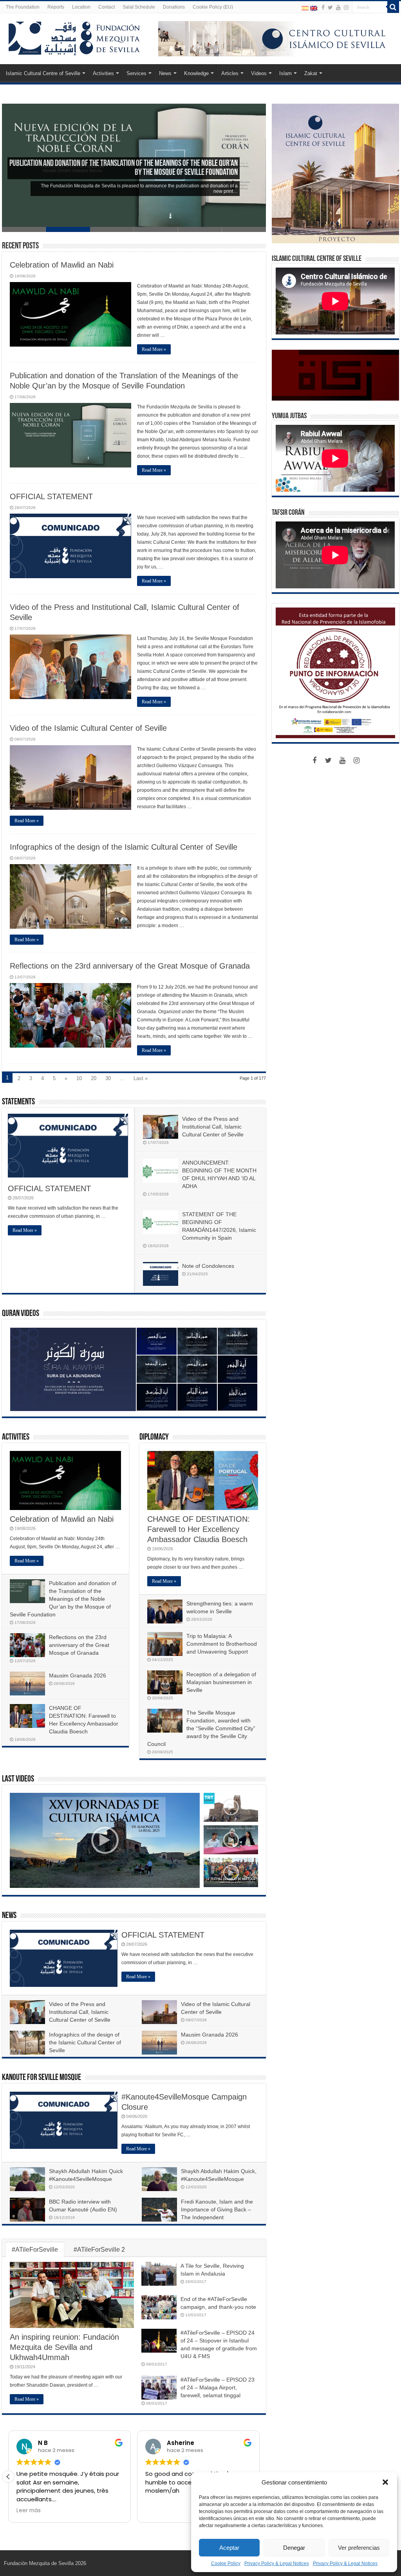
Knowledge (196, 73)
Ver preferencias (359, 2548)
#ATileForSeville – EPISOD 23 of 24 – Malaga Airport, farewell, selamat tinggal (218, 2387)
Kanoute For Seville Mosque (42, 2078)
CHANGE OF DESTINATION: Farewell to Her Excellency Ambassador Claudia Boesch (199, 1529)
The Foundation (23, 7)
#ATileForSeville (35, 2250)
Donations (174, 7)
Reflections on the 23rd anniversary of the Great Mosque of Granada (130, 966)
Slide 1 (24, 229)
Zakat (311, 73)
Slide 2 (68, 229)
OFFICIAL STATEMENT (203, 173)
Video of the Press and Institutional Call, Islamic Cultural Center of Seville (213, 1127)
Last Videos (18, 1779)
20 (94, 1078)
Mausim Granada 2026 (78, 1675)
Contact (107, 7)
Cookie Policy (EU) (213, 7)
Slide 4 (156, 229)
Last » (141, 1078)
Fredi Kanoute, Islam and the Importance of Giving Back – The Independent (217, 2209)
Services (136, 73)
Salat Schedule (139, 7)
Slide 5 (200, 229)
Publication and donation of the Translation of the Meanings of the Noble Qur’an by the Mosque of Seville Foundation (63, 1599)
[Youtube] (338, 7)
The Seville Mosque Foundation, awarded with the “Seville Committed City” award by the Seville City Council (201, 1728)
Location (81, 7)
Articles (230, 73)
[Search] (393, 7)
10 (79, 1078)
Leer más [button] (29, 2511)
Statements (18, 1102)
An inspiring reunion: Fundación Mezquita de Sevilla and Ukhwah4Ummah (64, 2347)
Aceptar (229, 2548)
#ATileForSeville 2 (99, 2250)
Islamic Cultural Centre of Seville (43, 73)
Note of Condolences (208, 1266)
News (165, 73)
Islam (285, 73)
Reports (56, 7)
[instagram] (346, 7)
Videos (259, 73)
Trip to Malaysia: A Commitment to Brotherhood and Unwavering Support (222, 1644)
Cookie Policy (226, 2563)
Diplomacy (154, 1437)
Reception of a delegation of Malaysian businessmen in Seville (221, 1682)
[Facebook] (323, 7)
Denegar (294, 2548)
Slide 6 (244, 229)
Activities (103, 73)
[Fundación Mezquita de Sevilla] (74, 37)
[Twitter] (330, 7)
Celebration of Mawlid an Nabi (62, 265)
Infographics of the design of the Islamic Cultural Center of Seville (124, 847)
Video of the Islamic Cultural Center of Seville (88, 728)
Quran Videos (21, 1314)
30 (108, 1078)
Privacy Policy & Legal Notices (277, 2563)
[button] (385, 2482)
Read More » (154, 349)
